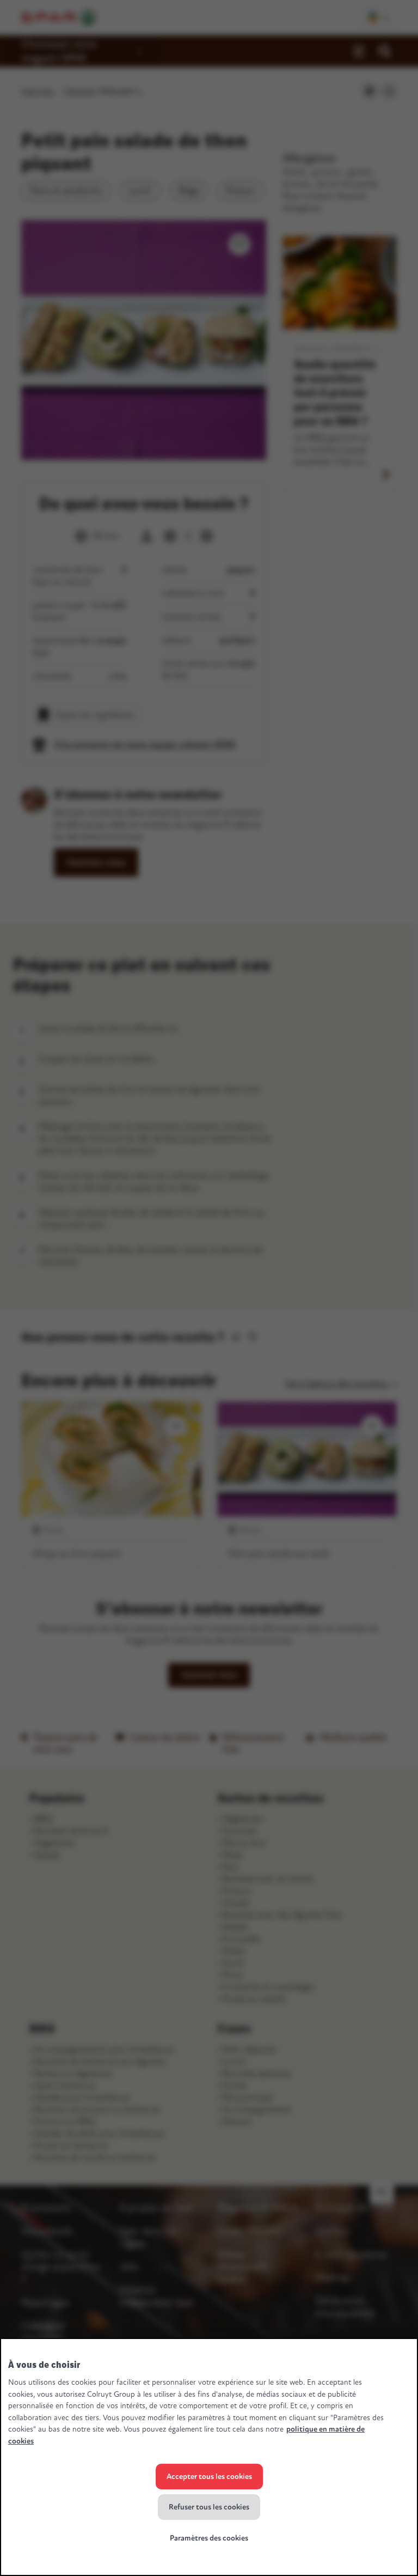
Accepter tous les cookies (209, 2477)
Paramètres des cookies (209, 2538)
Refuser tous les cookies (209, 2507)
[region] (209, 2457)
